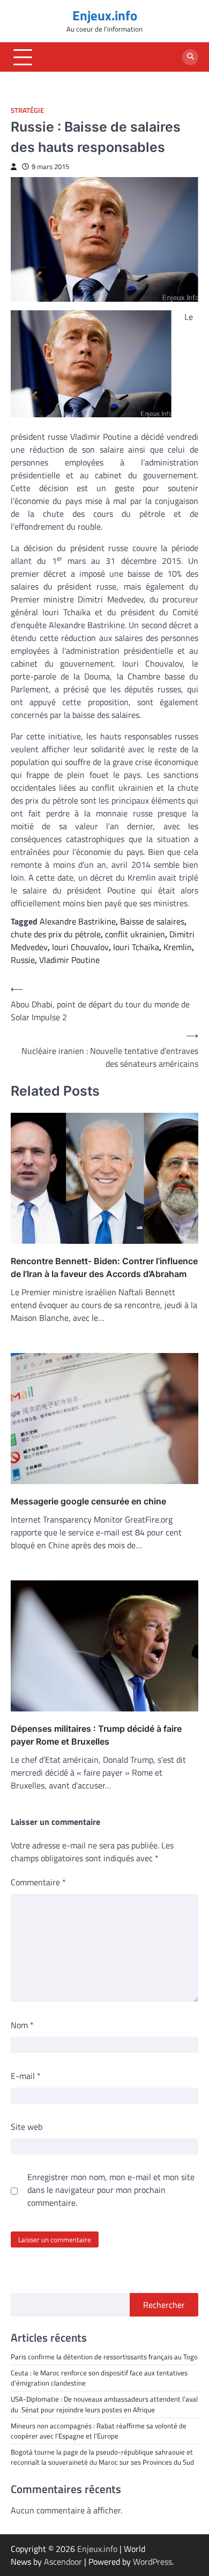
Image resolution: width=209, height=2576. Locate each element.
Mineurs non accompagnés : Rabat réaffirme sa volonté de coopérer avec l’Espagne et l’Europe (99, 2431)
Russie (23, 960)
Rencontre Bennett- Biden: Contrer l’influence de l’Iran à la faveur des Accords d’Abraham (104, 1267)
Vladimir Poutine (69, 960)
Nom (22, 2025)
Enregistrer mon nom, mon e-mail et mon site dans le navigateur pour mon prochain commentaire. (111, 2190)
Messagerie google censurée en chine (88, 1501)
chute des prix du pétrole (56, 934)
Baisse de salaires (152, 921)
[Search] (190, 57)
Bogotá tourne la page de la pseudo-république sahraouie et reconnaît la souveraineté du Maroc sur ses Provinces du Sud (102, 2457)
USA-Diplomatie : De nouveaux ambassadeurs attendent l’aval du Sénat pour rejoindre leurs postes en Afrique (104, 2404)
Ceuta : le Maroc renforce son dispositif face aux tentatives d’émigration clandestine (99, 2378)
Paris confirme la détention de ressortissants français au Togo (104, 2357)
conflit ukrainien (135, 934)
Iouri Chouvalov (80, 947)
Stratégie (27, 110)
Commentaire (38, 1882)
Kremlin (178, 947)
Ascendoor (63, 2562)
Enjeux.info (105, 16)
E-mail (26, 2076)
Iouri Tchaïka (136, 947)
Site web (27, 2127)
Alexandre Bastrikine (78, 921)
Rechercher (164, 2305)
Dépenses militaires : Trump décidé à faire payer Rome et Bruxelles (96, 1735)
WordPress (152, 2562)
